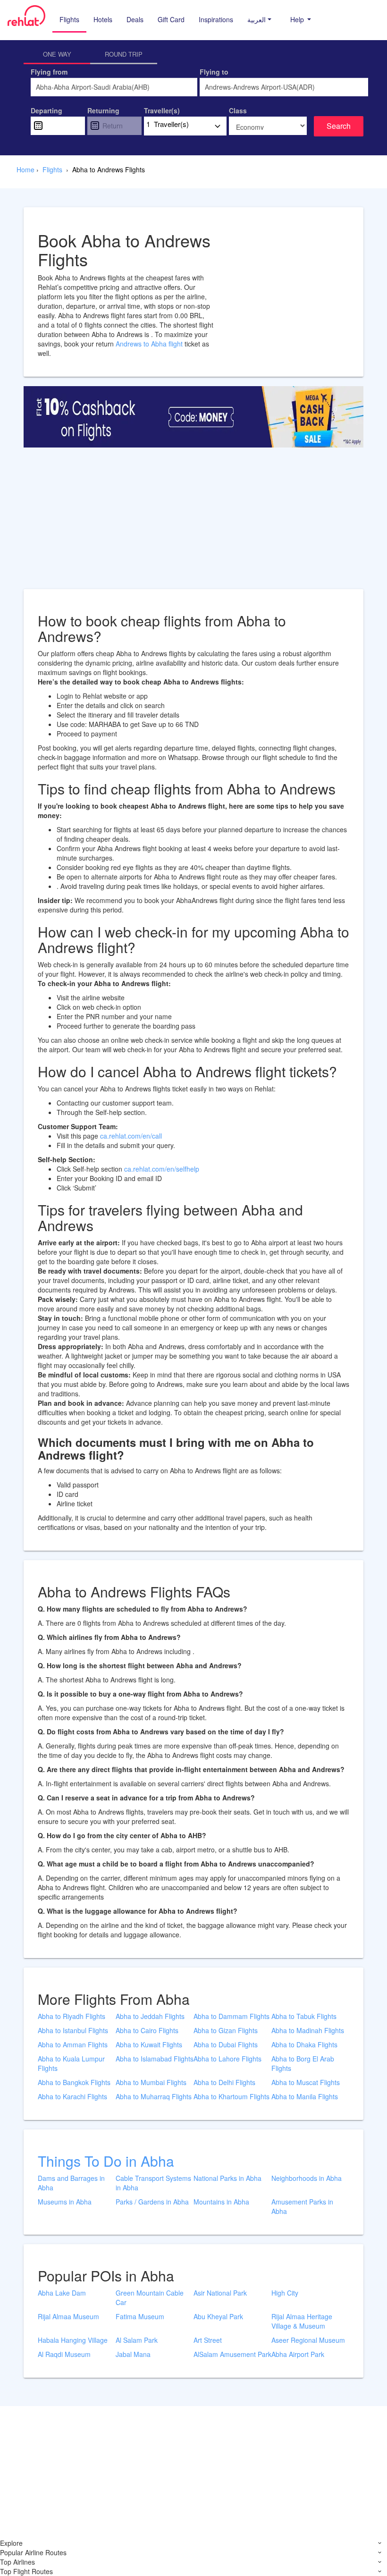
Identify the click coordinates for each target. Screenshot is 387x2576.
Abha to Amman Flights (73, 2044)
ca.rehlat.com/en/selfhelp (162, 1169)
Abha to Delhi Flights (224, 2082)
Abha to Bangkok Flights (74, 2082)
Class (238, 110)
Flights (69, 19)
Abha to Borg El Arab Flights (303, 2063)
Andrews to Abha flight (150, 344)
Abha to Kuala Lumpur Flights (71, 2063)
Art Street (208, 2340)
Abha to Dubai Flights (226, 2044)
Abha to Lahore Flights (227, 2059)
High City (285, 2293)
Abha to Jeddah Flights (150, 2016)
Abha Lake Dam (62, 2293)
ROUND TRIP (124, 54)
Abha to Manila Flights (305, 2096)
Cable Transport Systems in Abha (153, 2183)
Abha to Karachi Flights (72, 2096)
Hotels (103, 19)
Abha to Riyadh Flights (72, 2016)
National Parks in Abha (227, 2178)
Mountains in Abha (221, 2202)
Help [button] (298, 19)
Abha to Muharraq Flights (154, 2096)
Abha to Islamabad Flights (155, 2059)
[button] (259, 19)
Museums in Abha (65, 2202)
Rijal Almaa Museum (68, 2316)
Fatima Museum (140, 2316)
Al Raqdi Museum (64, 2354)
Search (339, 126)
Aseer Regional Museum (308, 2340)
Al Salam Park (137, 2340)
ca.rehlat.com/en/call (131, 1136)
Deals (135, 19)
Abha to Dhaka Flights (304, 2044)
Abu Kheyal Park (218, 2316)
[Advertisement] (193, 523)
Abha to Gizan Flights (226, 2030)
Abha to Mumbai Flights (151, 2082)
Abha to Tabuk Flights (304, 2016)
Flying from (49, 72)
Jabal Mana (133, 2354)
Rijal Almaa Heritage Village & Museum (302, 2321)
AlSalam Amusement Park (232, 2354)
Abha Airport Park (298, 2354)
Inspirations (216, 19)
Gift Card (171, 19)
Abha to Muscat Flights (306, 2082)
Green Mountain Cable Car (150, 2297)
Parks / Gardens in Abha (152, 2202)
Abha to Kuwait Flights (149, 2044)
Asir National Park (220, 2293)
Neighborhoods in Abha (307, 2178)
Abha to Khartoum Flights (231, 2096)
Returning (103, 110)
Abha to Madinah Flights (308, 2030)
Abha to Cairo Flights (147, 2030)
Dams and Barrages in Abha (71, 2183)
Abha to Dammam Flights (231, 2016)
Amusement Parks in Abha (302, 2206)
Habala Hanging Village (73, 2340)
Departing (46, 110)
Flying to (214, 72)
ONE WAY (57, 54)
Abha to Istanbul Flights (73, 2030)
